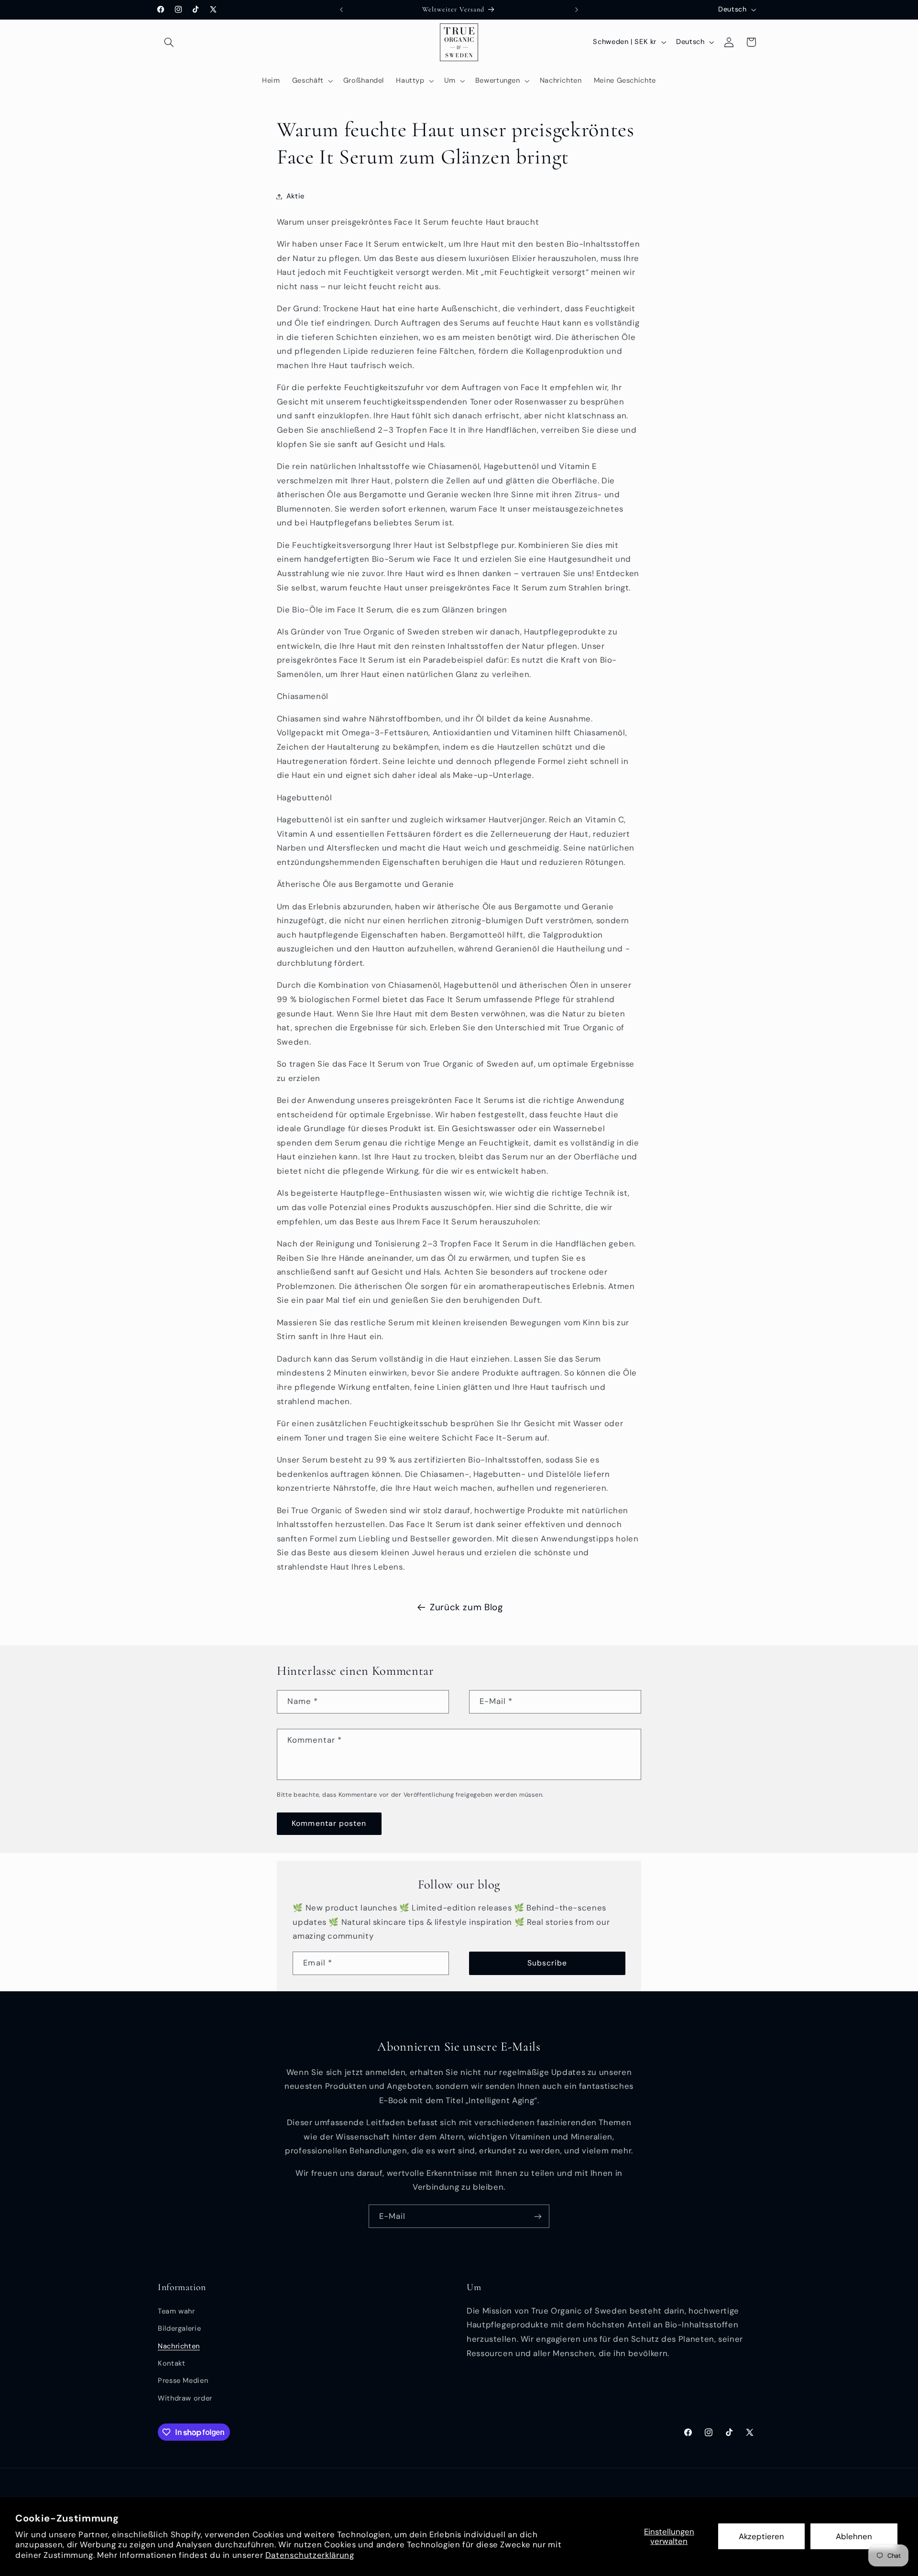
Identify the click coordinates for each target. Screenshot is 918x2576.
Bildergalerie (179, 2328)
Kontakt (171, 2363)
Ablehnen (854, 2536)
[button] (169, 42)
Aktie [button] (295, 196)
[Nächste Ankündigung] (577, 10)
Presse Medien (183, 2380)
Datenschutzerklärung (310, 2555)
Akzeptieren (761, 2536)
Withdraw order (185, 2398)
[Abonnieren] (538, 2216)
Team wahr (176, 2311)
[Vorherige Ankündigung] (341, 10)
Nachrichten (179, 2346)
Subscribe (547, 1963)
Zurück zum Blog (466, 1607)
